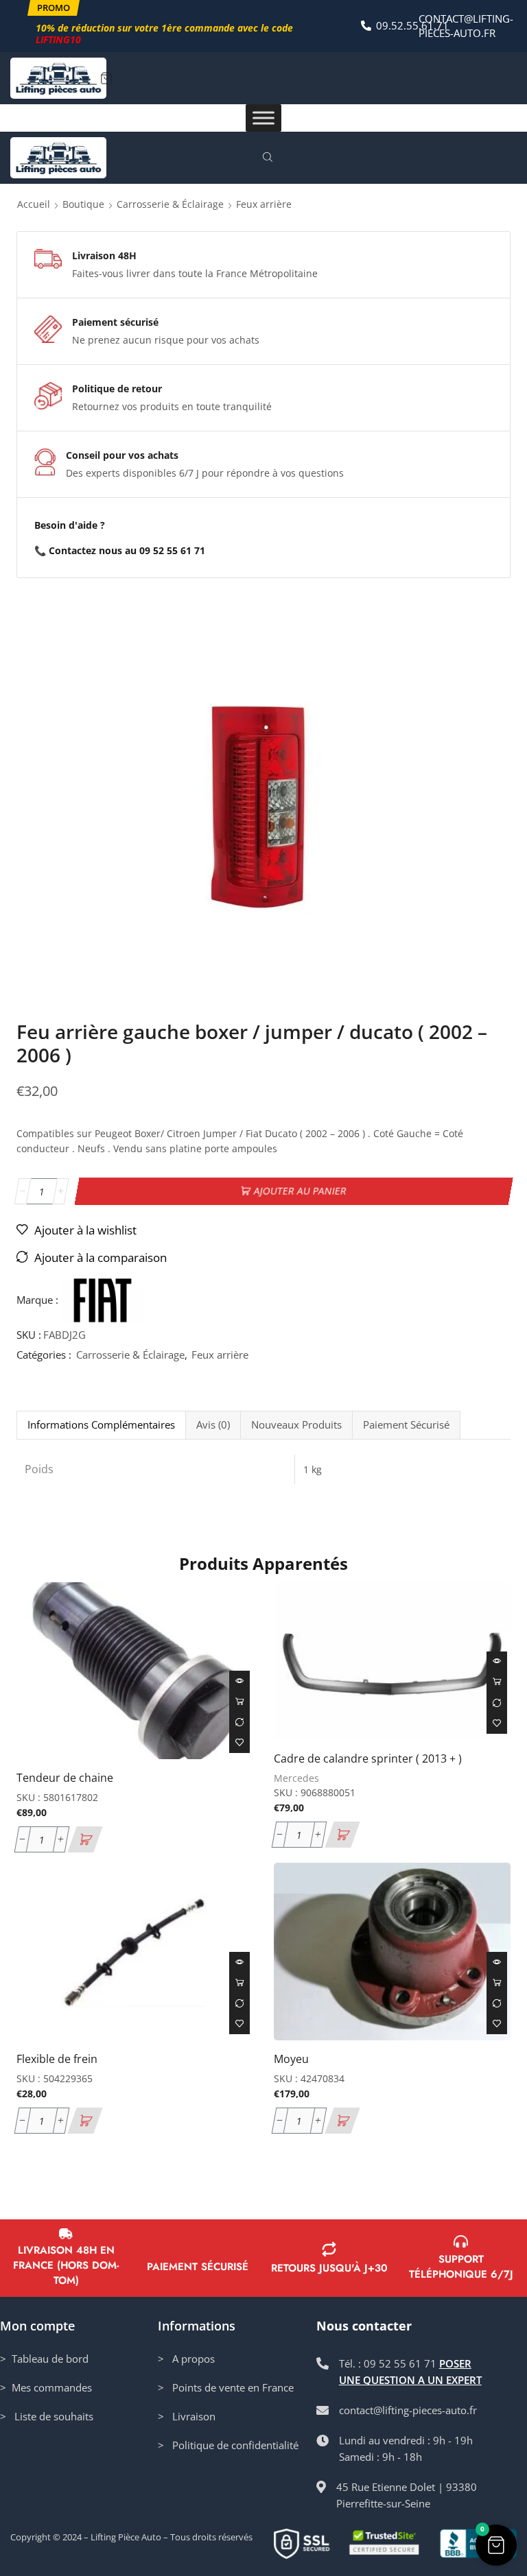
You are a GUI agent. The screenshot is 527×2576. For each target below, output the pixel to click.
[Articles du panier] (106, 78)
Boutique (83, 204)
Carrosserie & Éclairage (170, 204)
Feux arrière (264, 204)
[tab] (101, 1425)
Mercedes (296, 1778)
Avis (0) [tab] (213, 1425)
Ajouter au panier (301, 1191)
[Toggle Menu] (263, 118)
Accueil (34, 204)
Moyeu (291, 2059)
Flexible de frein (57, 2059)
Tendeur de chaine (65, 1778)
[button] (54, 8)
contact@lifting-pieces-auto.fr (466, 26)
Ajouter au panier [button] (239, 1702)
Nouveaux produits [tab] (296, 1425)
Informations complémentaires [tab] (101, 1425)
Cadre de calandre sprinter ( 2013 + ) (368, 1758)
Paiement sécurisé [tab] (406, 1425)
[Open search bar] (270, 158)
